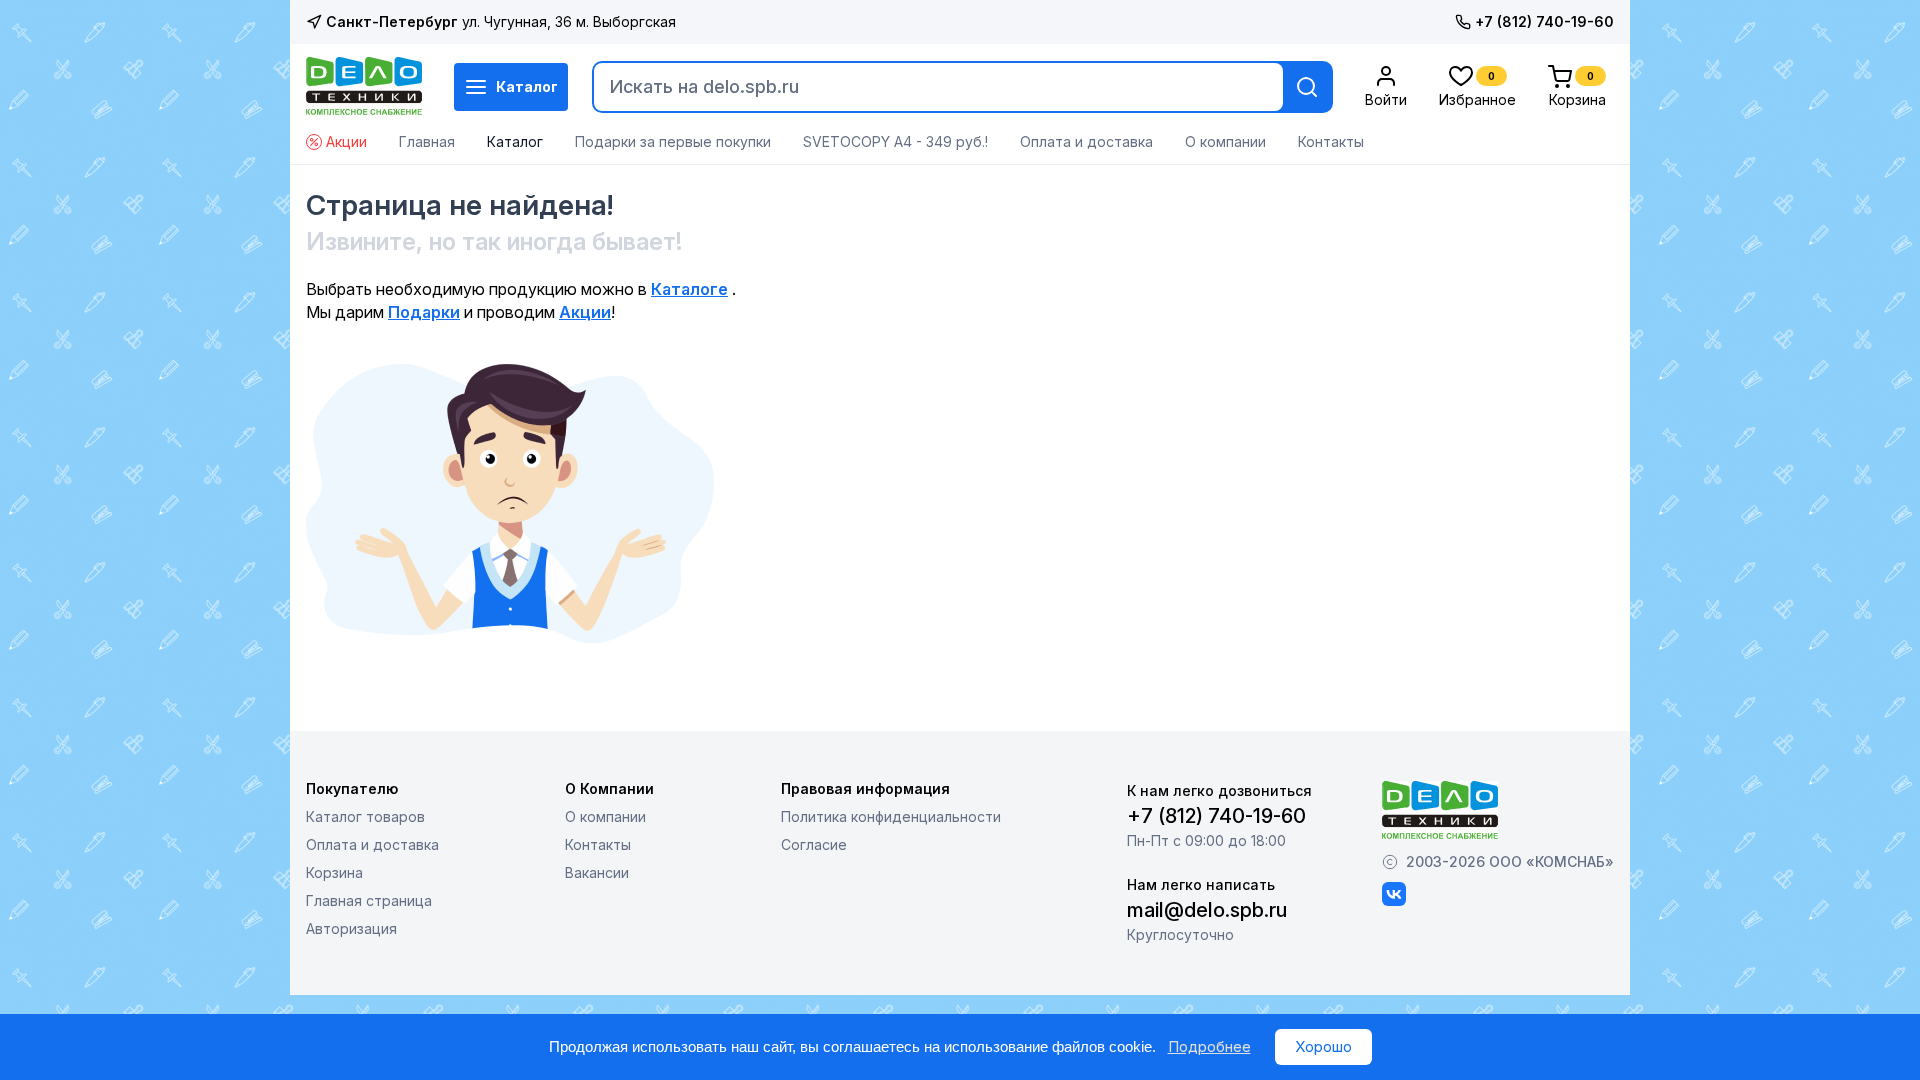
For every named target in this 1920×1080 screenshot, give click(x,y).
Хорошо (1323, 1046)
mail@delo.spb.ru (1207, 910)
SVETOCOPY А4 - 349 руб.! (895, 141)
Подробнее (1209, 1046)
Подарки (424, 312)
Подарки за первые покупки (673, 141)
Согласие (814, 844)
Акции (346, 141)
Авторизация (351, 928)
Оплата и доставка (1086, 141)
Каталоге (689, 289)
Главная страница (369, 900)
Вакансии (597, 872)
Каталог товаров (365, 816)
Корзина (334, 872)
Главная (427, 141)
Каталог (527, 86)
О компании (1225, 141)
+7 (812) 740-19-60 (1544, 21)
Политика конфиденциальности (891, 816)
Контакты (1331, 141)
